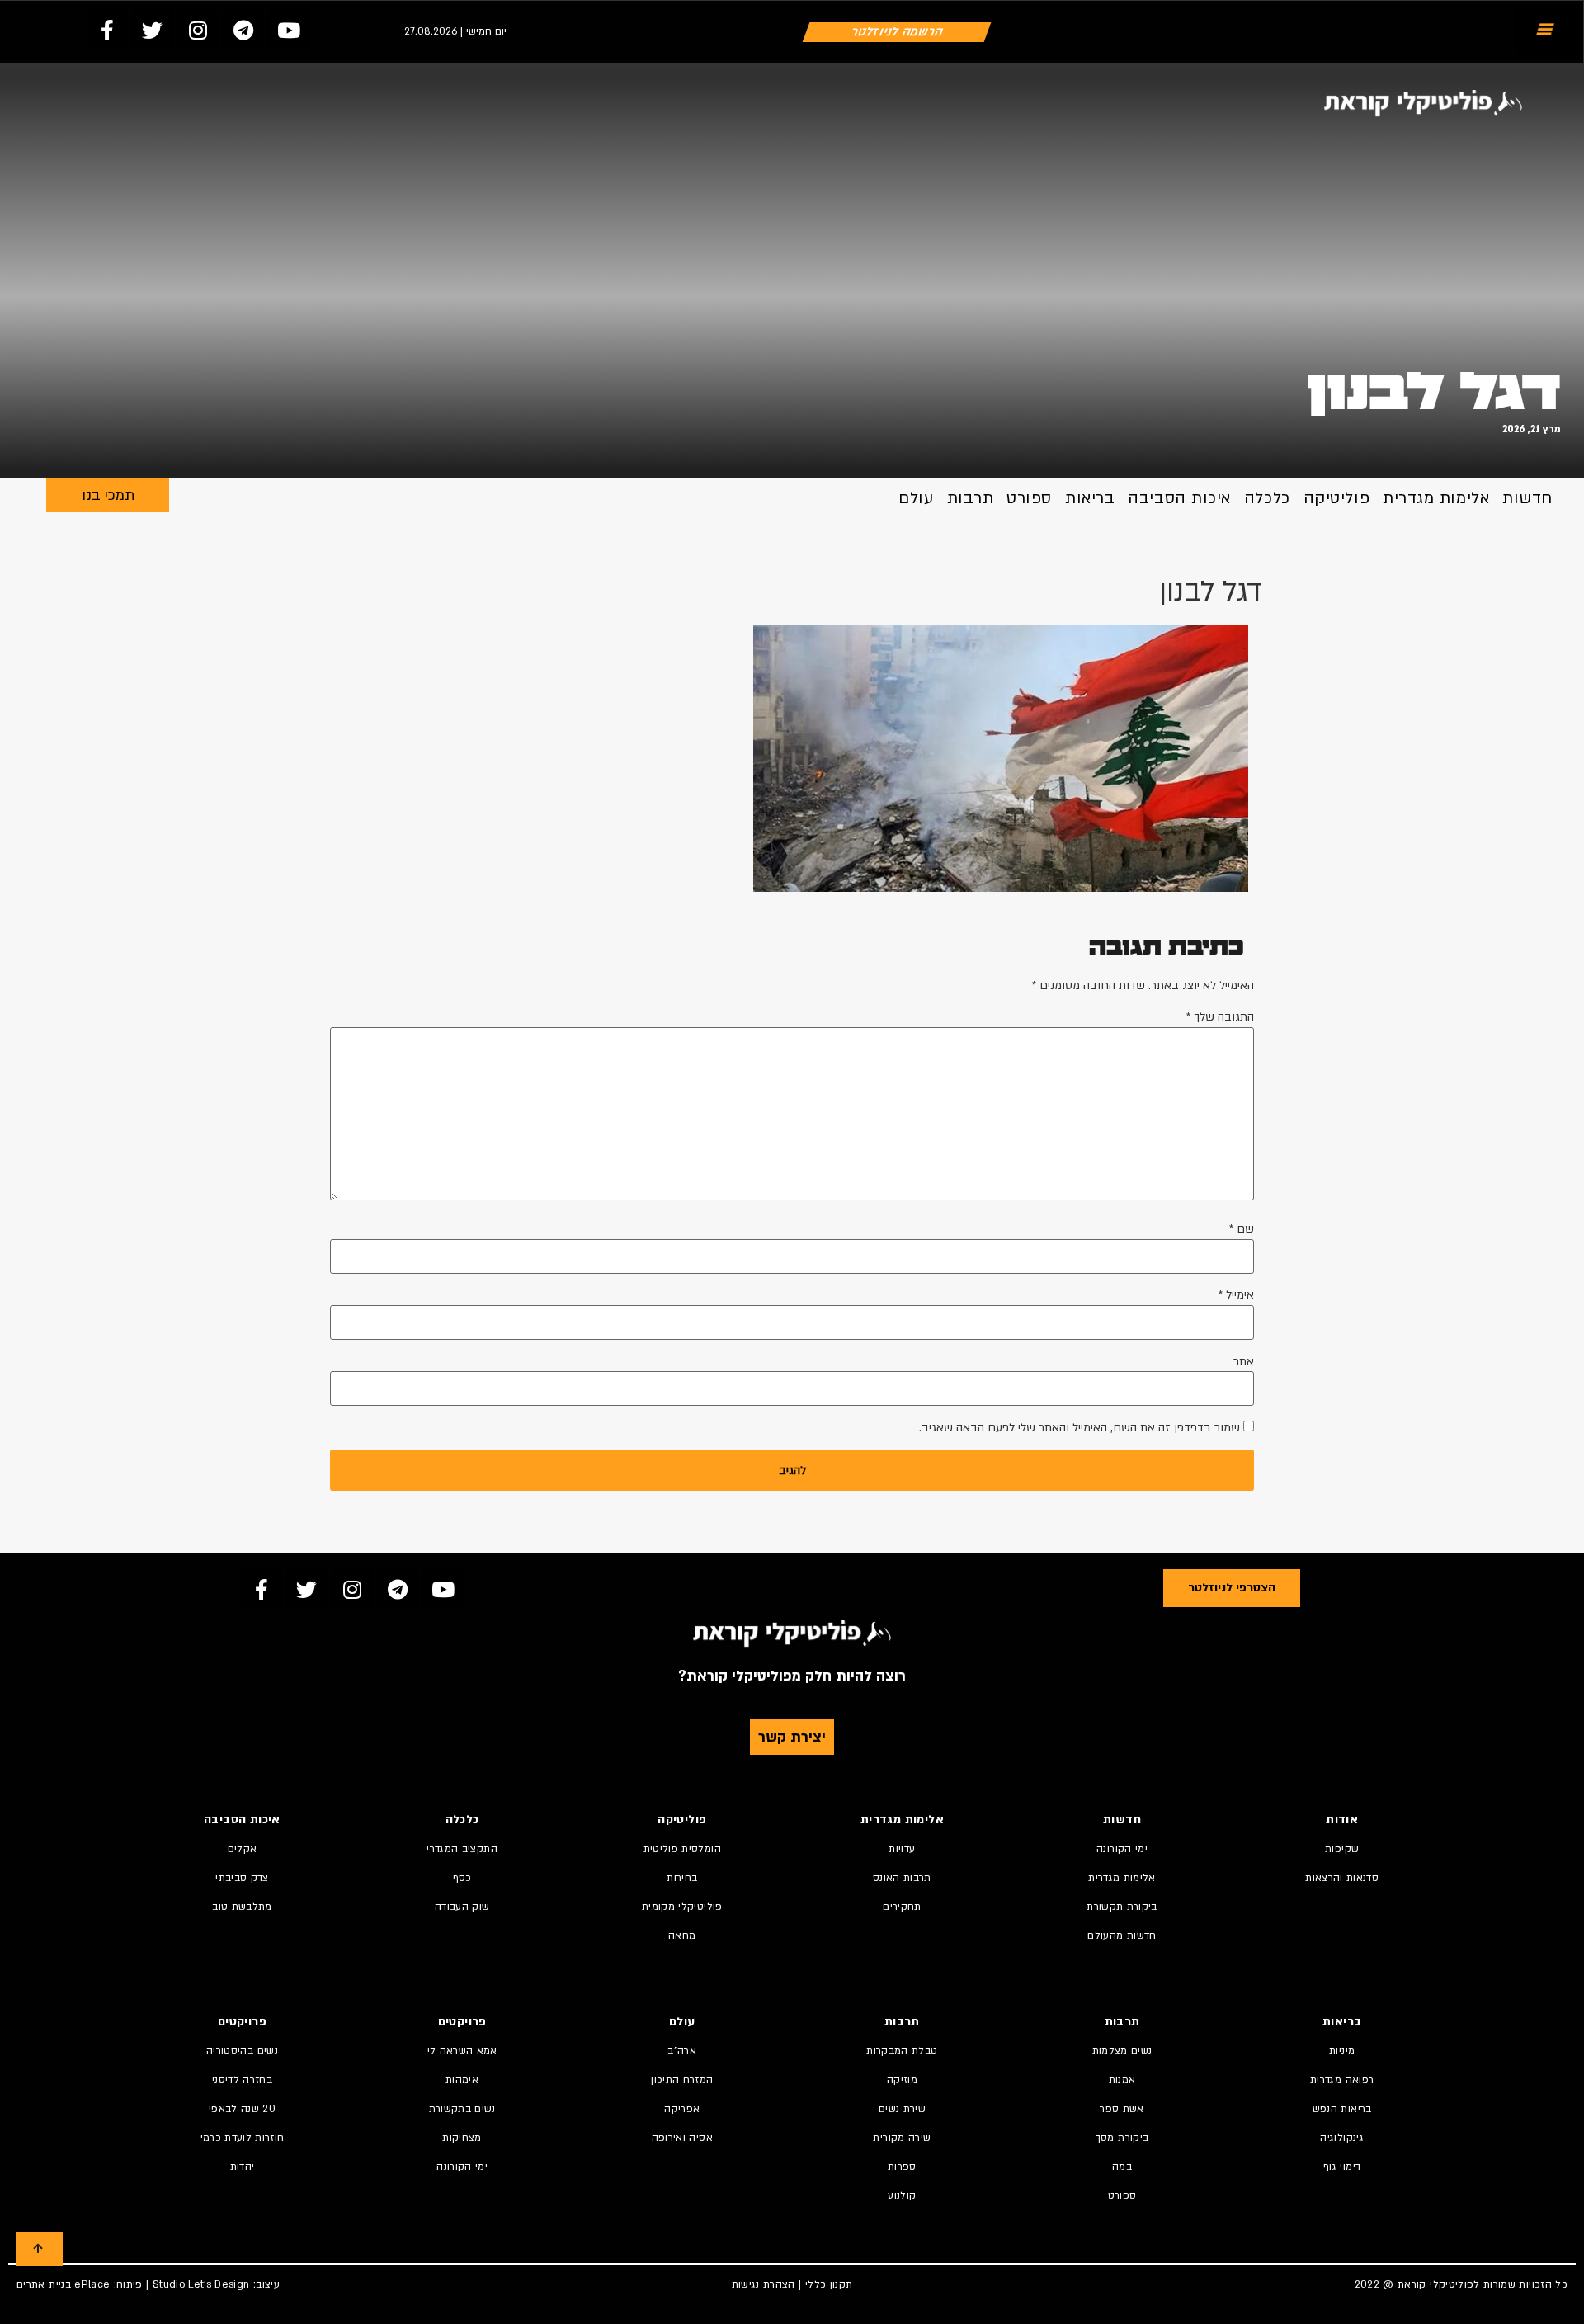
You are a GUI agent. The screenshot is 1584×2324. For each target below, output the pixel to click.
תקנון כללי (829, 2284)
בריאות (1090, 498)
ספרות (902, 2166)
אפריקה (682, 2109)
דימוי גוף (1342, 2166)
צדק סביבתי (242, 1878)
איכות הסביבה (1179, 498)
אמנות (1122, 2080)
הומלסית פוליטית (682, 1849)
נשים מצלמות (1122, 2051)
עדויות (902, 1849)
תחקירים (902, 1907)
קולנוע (902, 2195)
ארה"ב (682, 2051)
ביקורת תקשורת (1122, 1907)
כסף (462, 1878)
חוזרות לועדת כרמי (243, 2138)
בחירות (682, 1878)
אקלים (243, 1849)
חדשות (1527, 498)
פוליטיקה (1336, 498)
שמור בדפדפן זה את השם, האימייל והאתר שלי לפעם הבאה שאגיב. (1080, 1428)
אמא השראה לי (462, 2051)
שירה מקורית (902, 2138)
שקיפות (1342, 1849)
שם (1242, 1229)
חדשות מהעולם (1122, 1935)
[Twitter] (153, 30)
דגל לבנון (1434, 393)
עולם (916, 498)
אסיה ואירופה (682, 2138)
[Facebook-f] (107, 30)
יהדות (243, 2166)
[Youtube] (289, 30)
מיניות (1342, 2051)
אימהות (462, 2080)
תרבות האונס (902, 1878)
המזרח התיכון (682, 2080)
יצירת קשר (792, 1737)
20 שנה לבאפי (242, 2109)
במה (1122, 2166)
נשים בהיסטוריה (242, 2051)
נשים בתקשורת (462, 2109)
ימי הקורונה (1122, 1849)
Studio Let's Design (201, 2284)
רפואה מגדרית (1342, 2080)
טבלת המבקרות (902, 2051)
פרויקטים (462, 2022)
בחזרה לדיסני (242, 2080)
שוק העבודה (462, 1907)
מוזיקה (902, 2080)
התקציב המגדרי (462, 1849)
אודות (1342, 1820)
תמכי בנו (108, 495)
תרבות (971, 498)
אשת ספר (1122, 2109)
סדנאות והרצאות (1342, 1878)
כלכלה (1267, 498)
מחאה (682, 1935)
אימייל (1236, 1295)
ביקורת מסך (1122, 2138)
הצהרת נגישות (764, 2284)
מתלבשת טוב (242, 1907)
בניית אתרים (44, 2284)
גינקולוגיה (1342, 2138)
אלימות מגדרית (1436, 498)
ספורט (1029, 498)
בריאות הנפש (1342, 2109)
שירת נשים (902, 2109)
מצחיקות (462, 2138)
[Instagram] (198, 30)
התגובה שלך (1220, 1017)
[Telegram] (243, 30)
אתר (1244, 1362)
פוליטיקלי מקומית (682, 1907)
